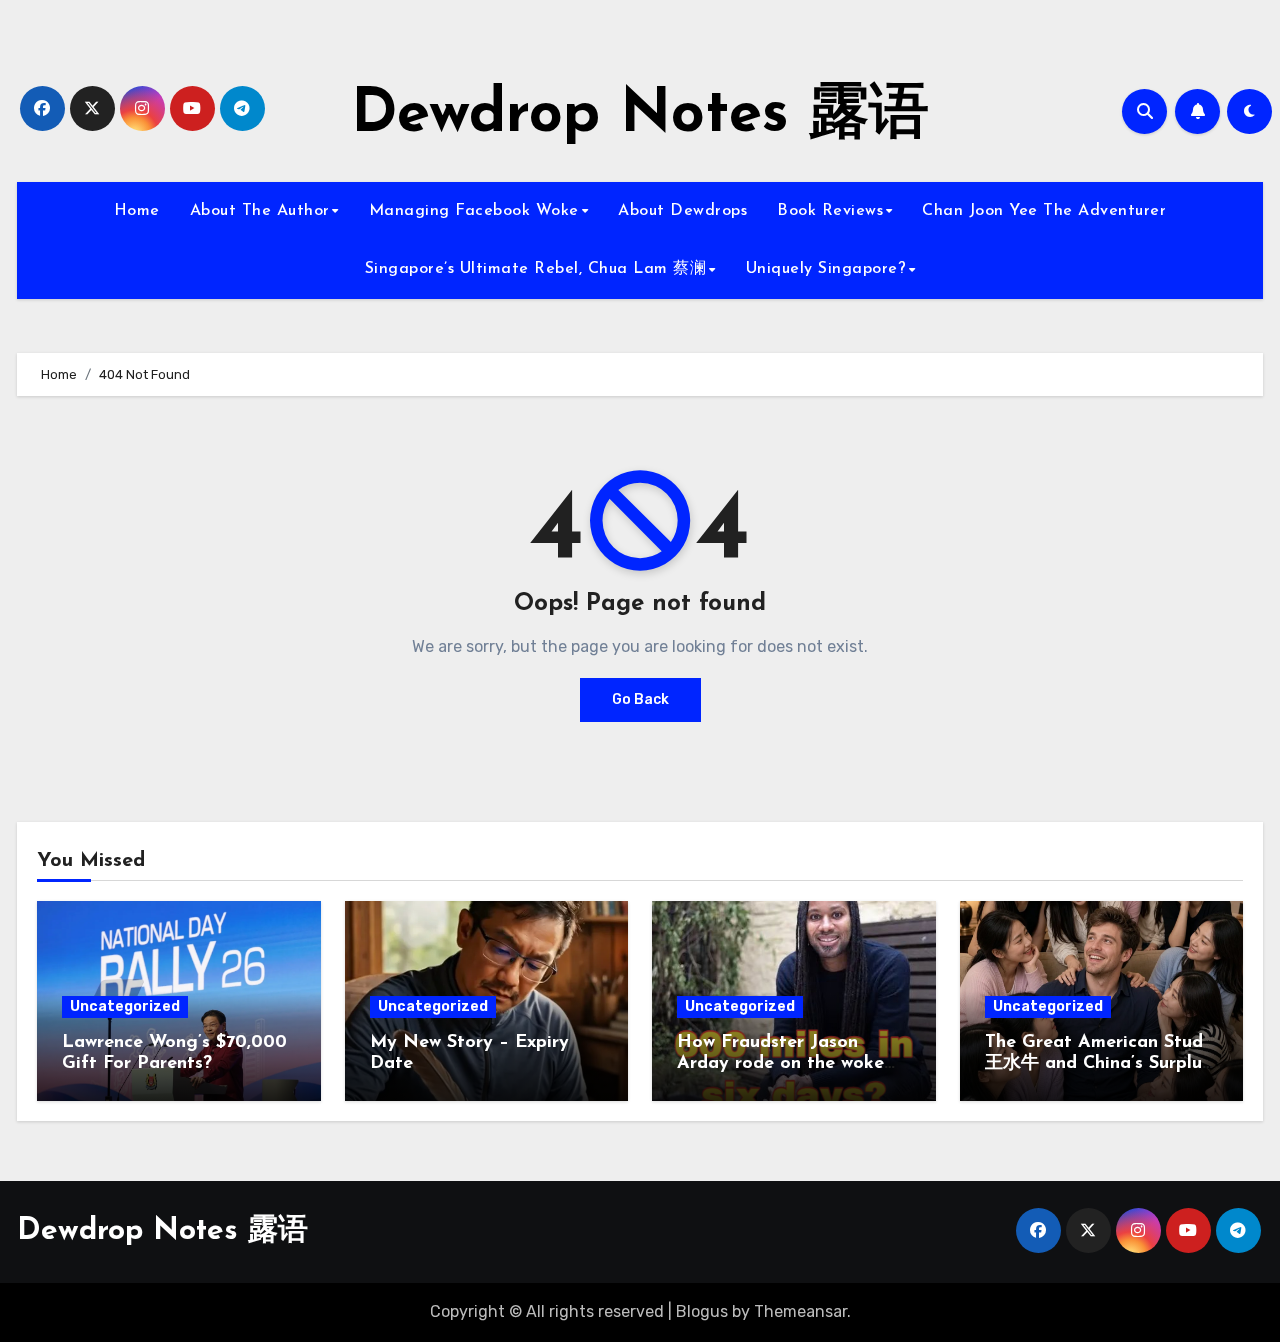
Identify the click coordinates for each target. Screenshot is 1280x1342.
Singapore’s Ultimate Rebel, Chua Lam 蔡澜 (536, 269)
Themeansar (800, 1311)
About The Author (260, 211)
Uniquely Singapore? (826, 269)
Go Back (640, 699)
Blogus (702, 1311)
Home (137, 211)
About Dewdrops (682, 211)
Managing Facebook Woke (474, 211)
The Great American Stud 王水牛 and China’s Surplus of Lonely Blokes (1097, 1064)
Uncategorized (125, 1006)
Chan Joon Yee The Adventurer (1044, 211)
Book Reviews (830, 211)
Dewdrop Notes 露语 (640, 116)
